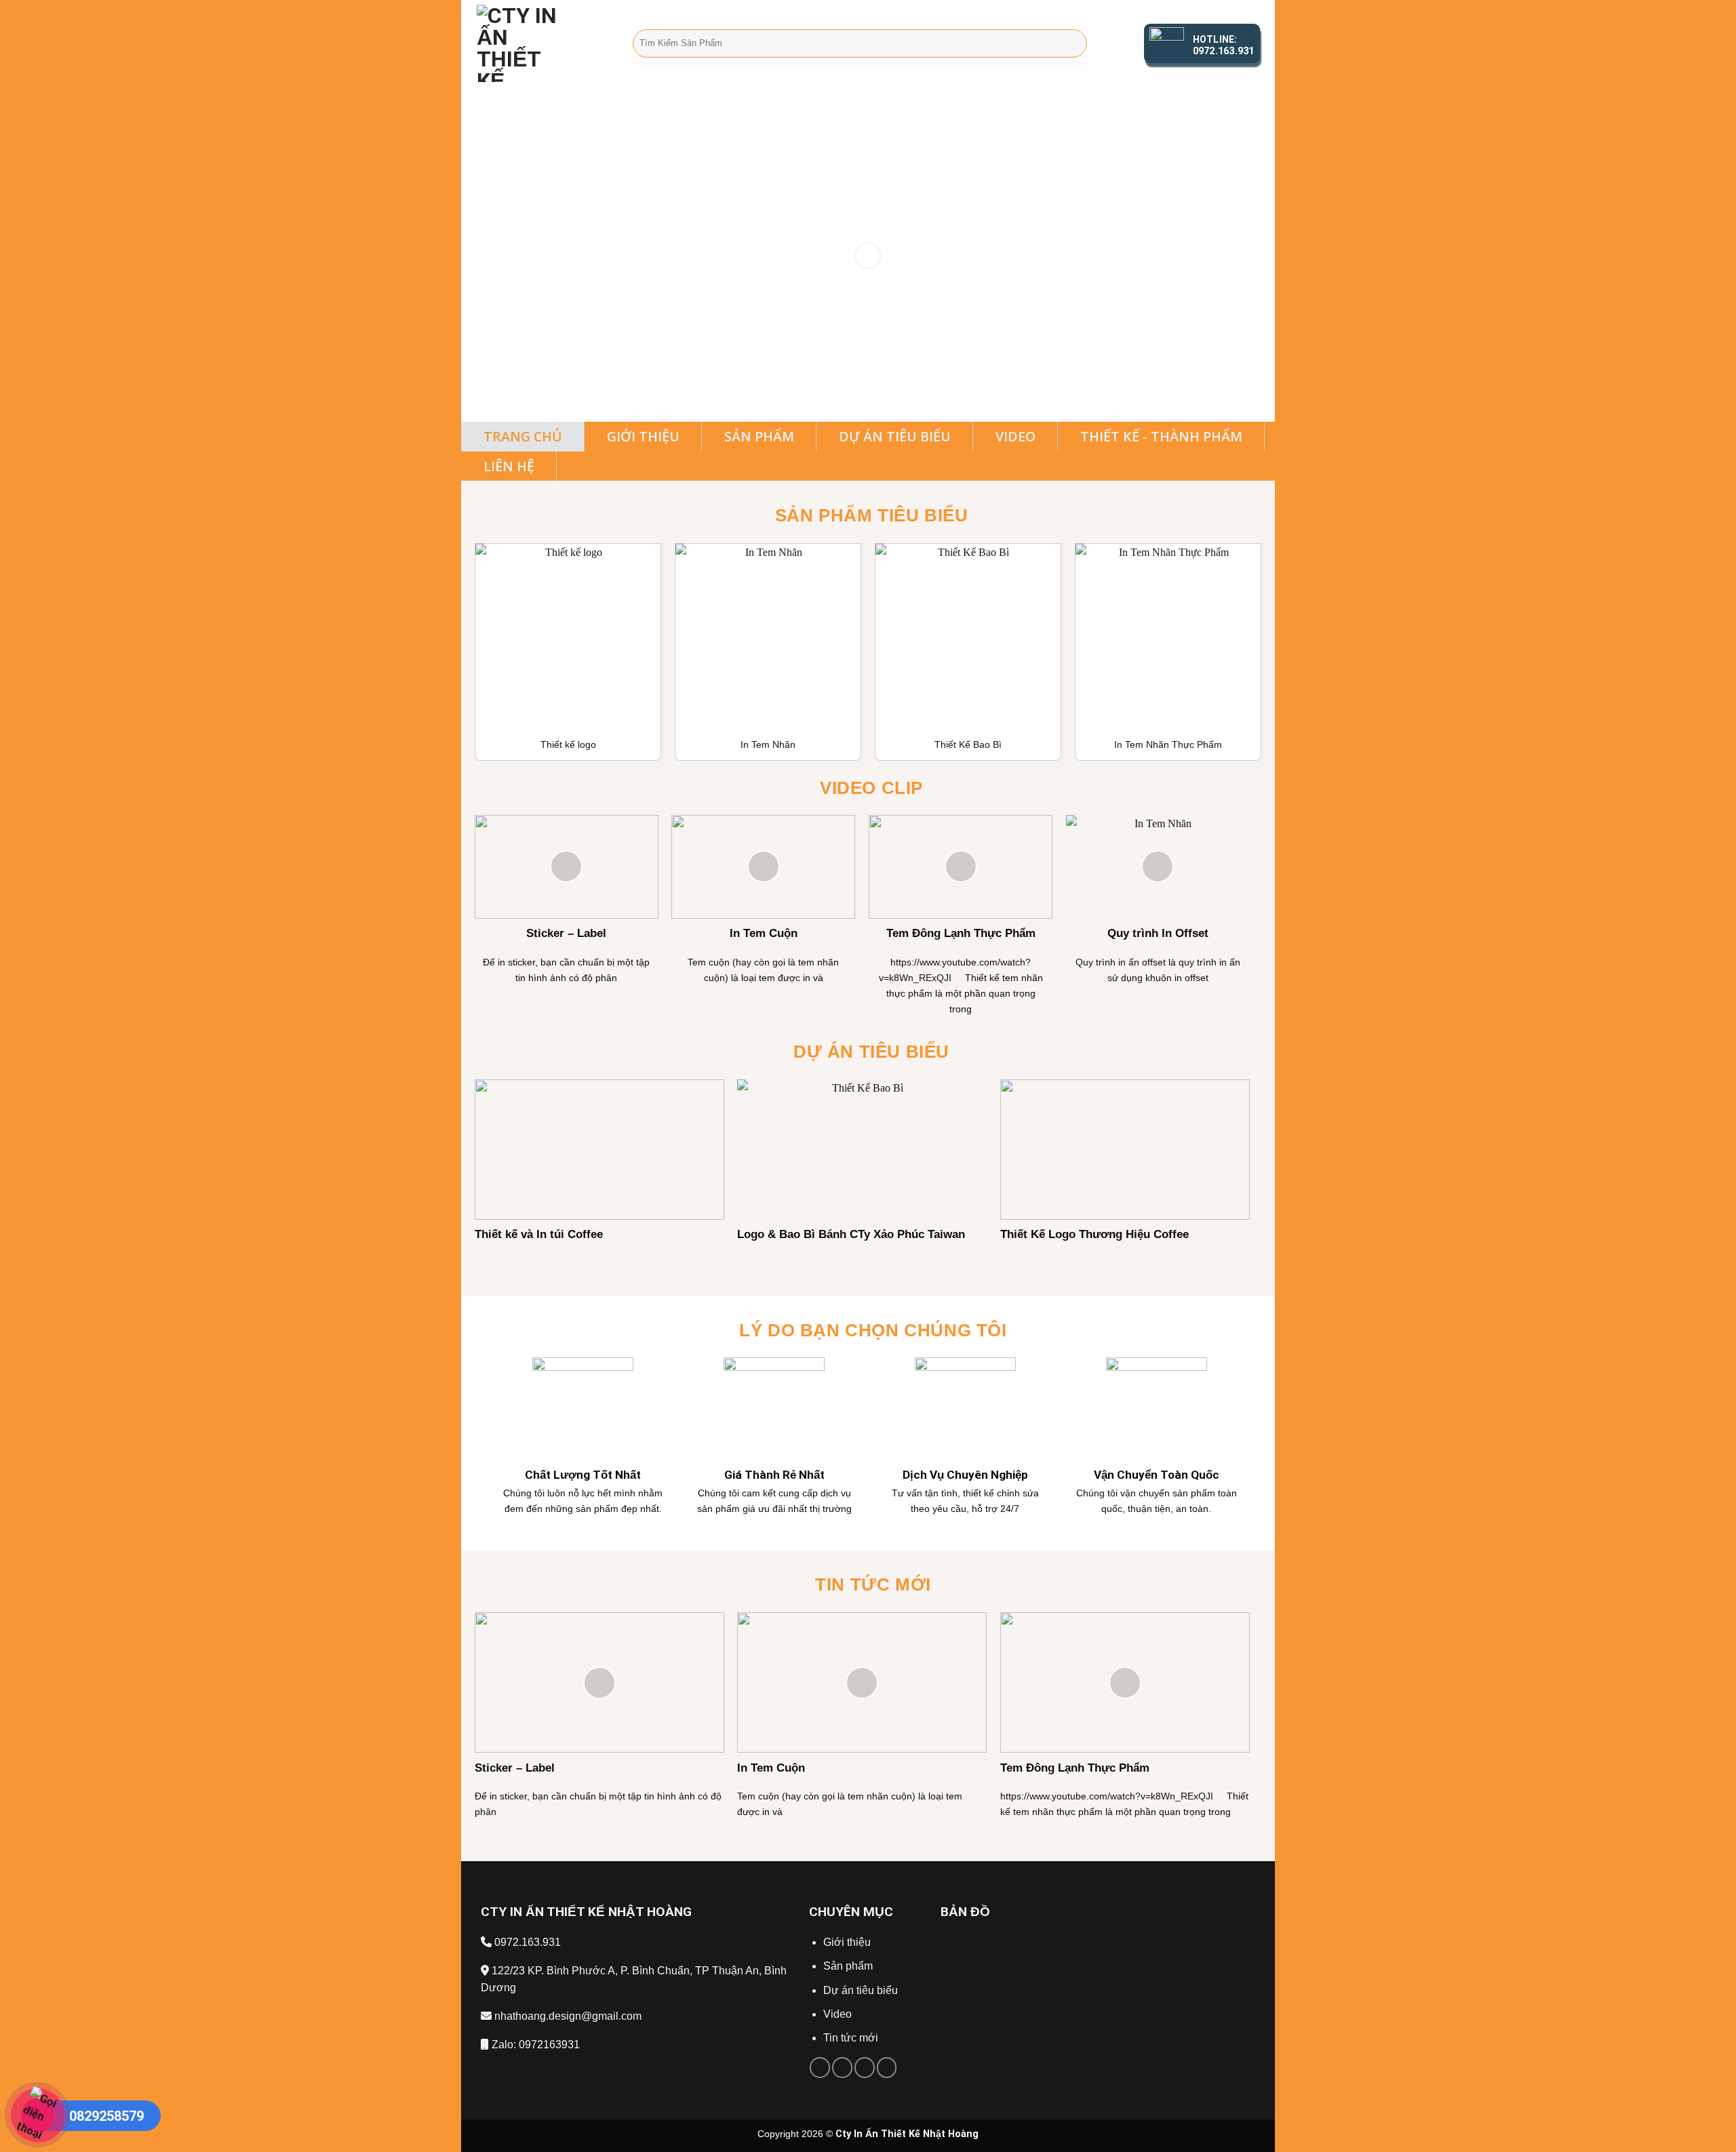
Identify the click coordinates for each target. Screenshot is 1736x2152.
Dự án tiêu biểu (861, 1990)
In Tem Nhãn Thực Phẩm (1168, 744)
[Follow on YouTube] (887, 2067)
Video (837, 2014)
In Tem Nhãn (768, 744)
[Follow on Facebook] (820, 2067)
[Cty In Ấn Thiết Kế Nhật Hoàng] (545, 43)
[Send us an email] (842, 2067)
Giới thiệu (848, 1942)
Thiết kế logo (568, 744)
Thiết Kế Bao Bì (968, 744)
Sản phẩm (848, 1966)
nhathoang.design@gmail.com (567, 2016)
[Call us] (865, 2067)
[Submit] (1074, 43)
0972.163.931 (526, 1942)
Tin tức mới (851, 2038)
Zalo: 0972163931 (534, 2045)
